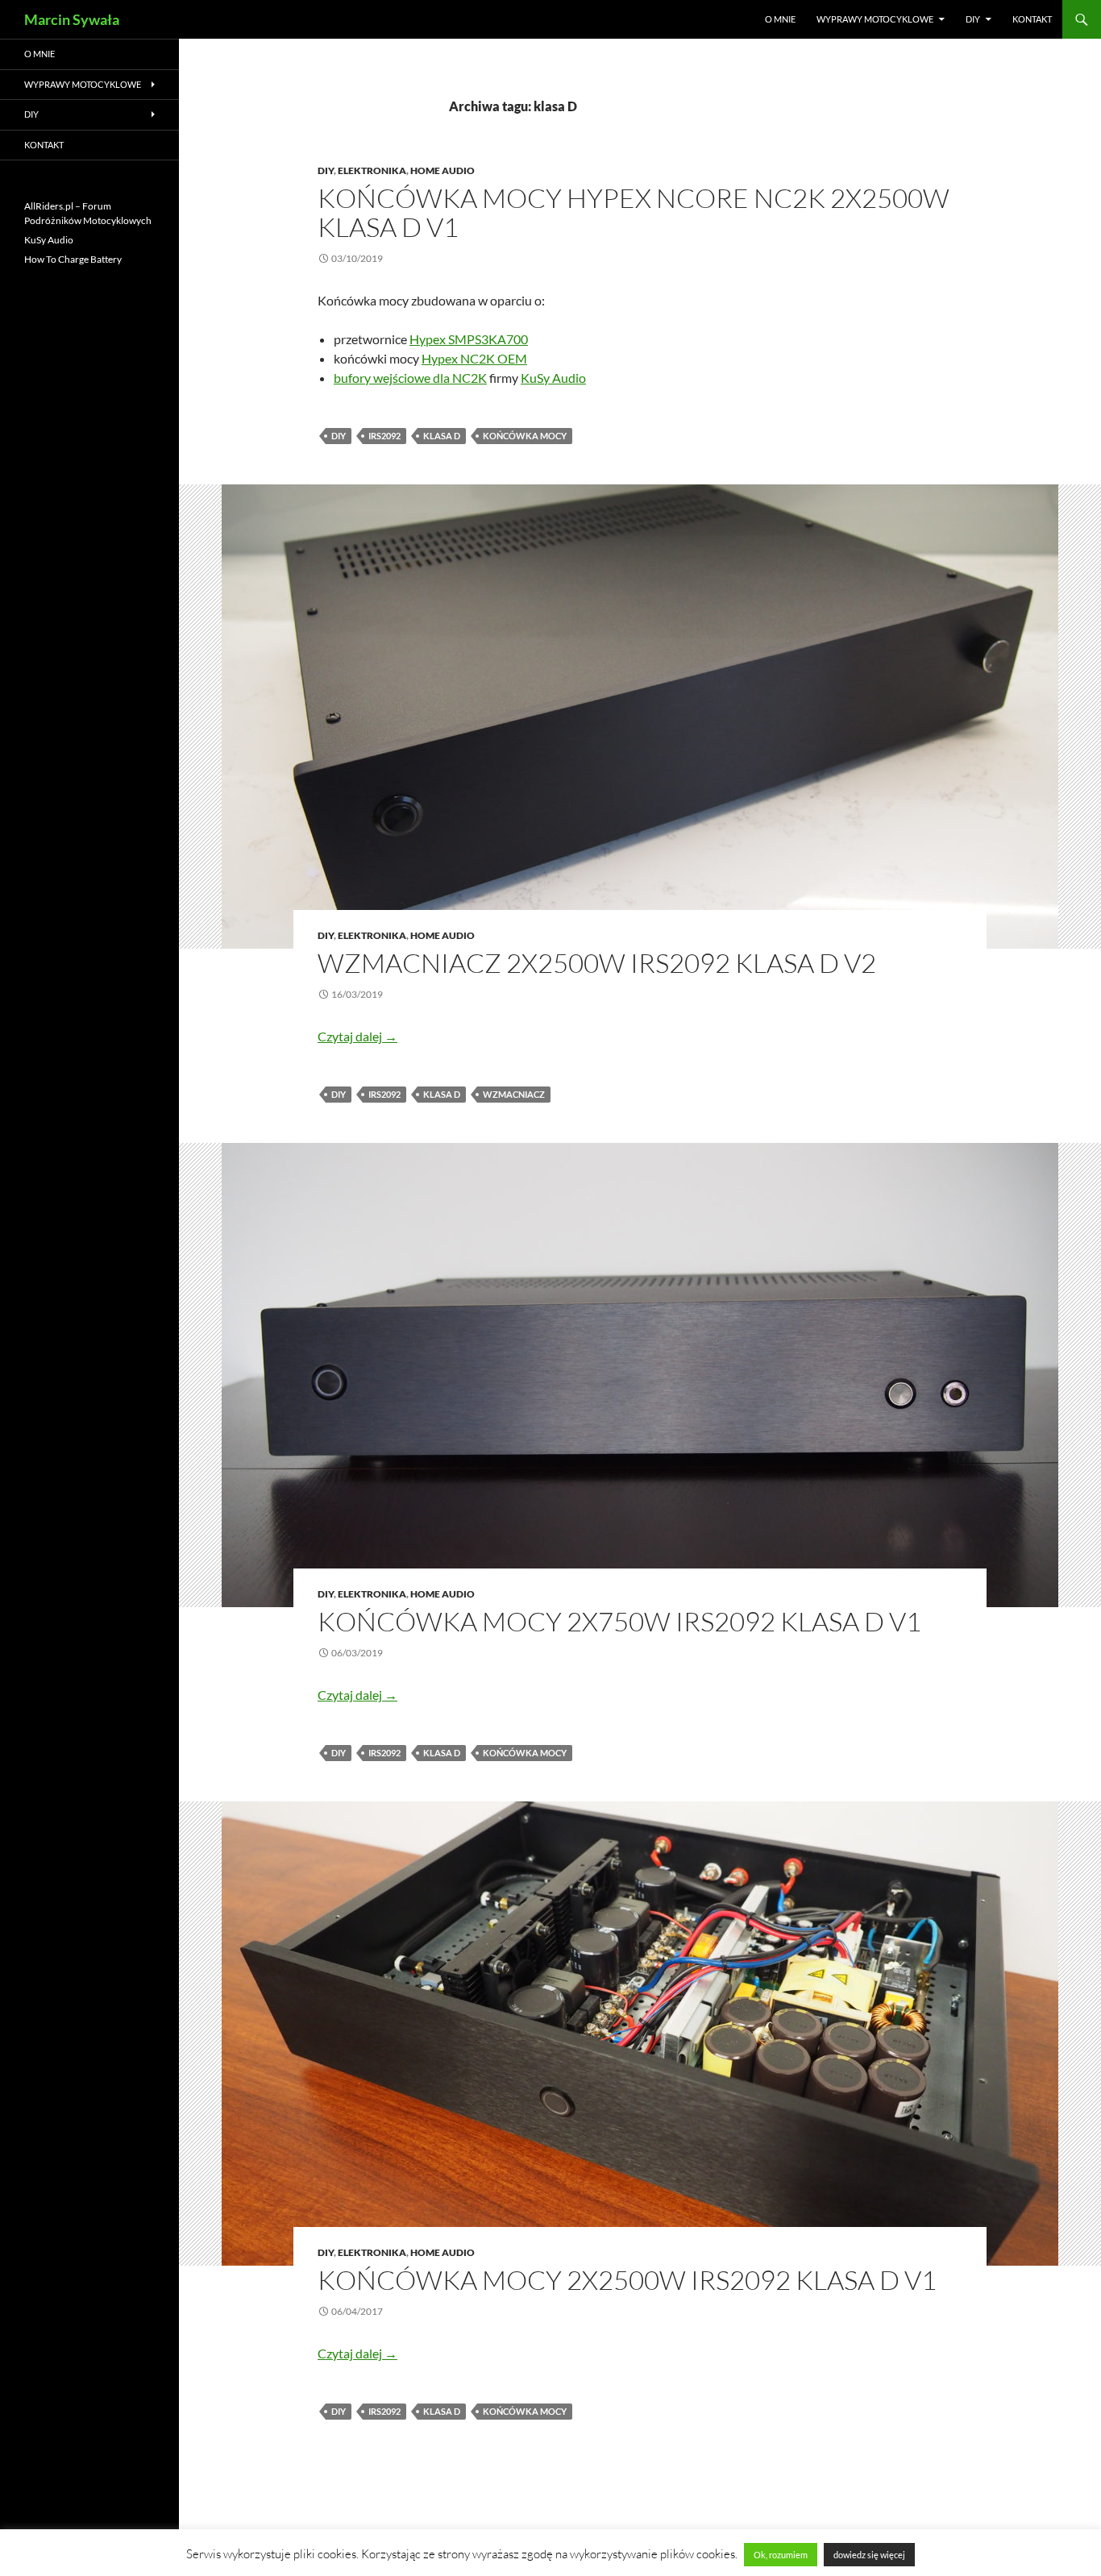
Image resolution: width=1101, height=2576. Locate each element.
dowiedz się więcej (869, 2555)
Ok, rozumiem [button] (781, 2555)
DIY (973, 19)
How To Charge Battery (73, 259)
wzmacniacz (514, 1094)
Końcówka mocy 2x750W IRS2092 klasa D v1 (619, 1621)
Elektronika (372, 170)
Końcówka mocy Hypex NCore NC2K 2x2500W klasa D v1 (634, 212)
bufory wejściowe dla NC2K (410, 378)
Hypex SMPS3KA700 (469, 339)
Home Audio (442, 170)
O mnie (780, 19)
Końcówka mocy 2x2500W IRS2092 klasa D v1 (627, 2280)
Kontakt (1032, 19)
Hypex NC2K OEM (474, 358)
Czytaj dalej (357, 1036)
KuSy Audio (553, 378)
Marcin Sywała (72, 19)
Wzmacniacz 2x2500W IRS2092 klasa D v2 (597, 963)
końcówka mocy (525, 436)
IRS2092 (384, 436)
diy (339, 436)
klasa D (442, 436)
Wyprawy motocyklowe (875, 19)
